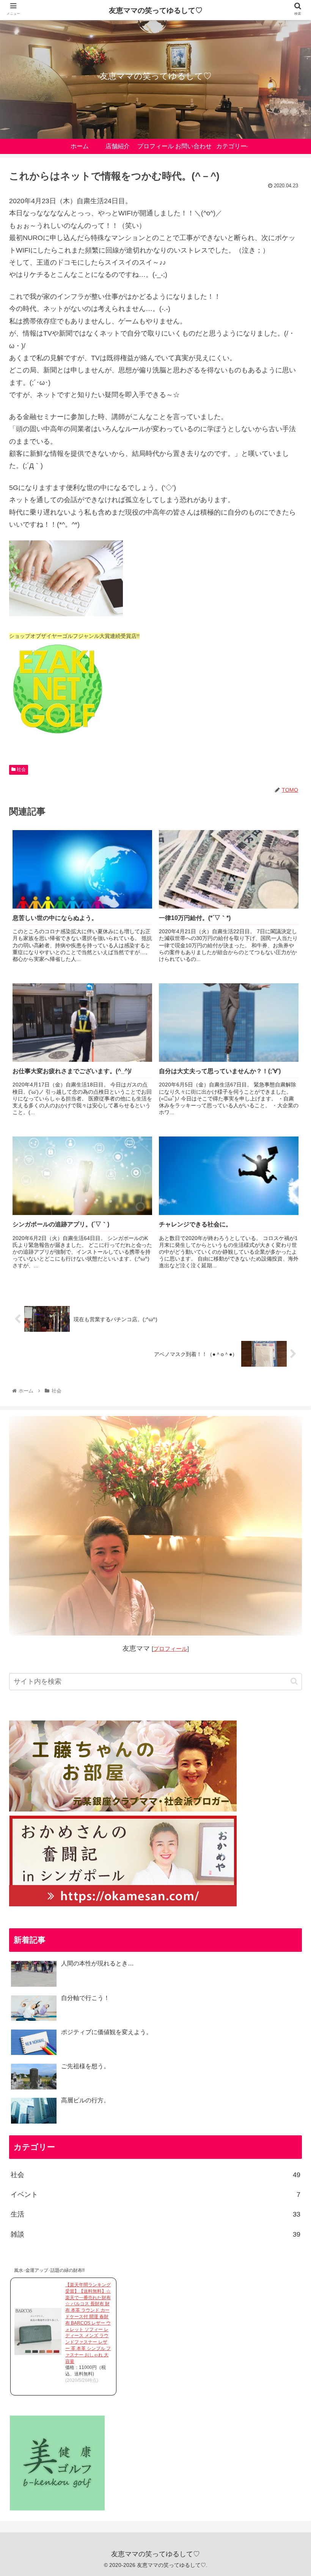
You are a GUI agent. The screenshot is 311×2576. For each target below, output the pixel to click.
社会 (21, 769)
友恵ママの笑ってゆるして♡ (156, 10)
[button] (294, 1681)
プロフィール (170, 1649)
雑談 (155, 2234)
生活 (155, 2214)
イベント (155, 2195)
